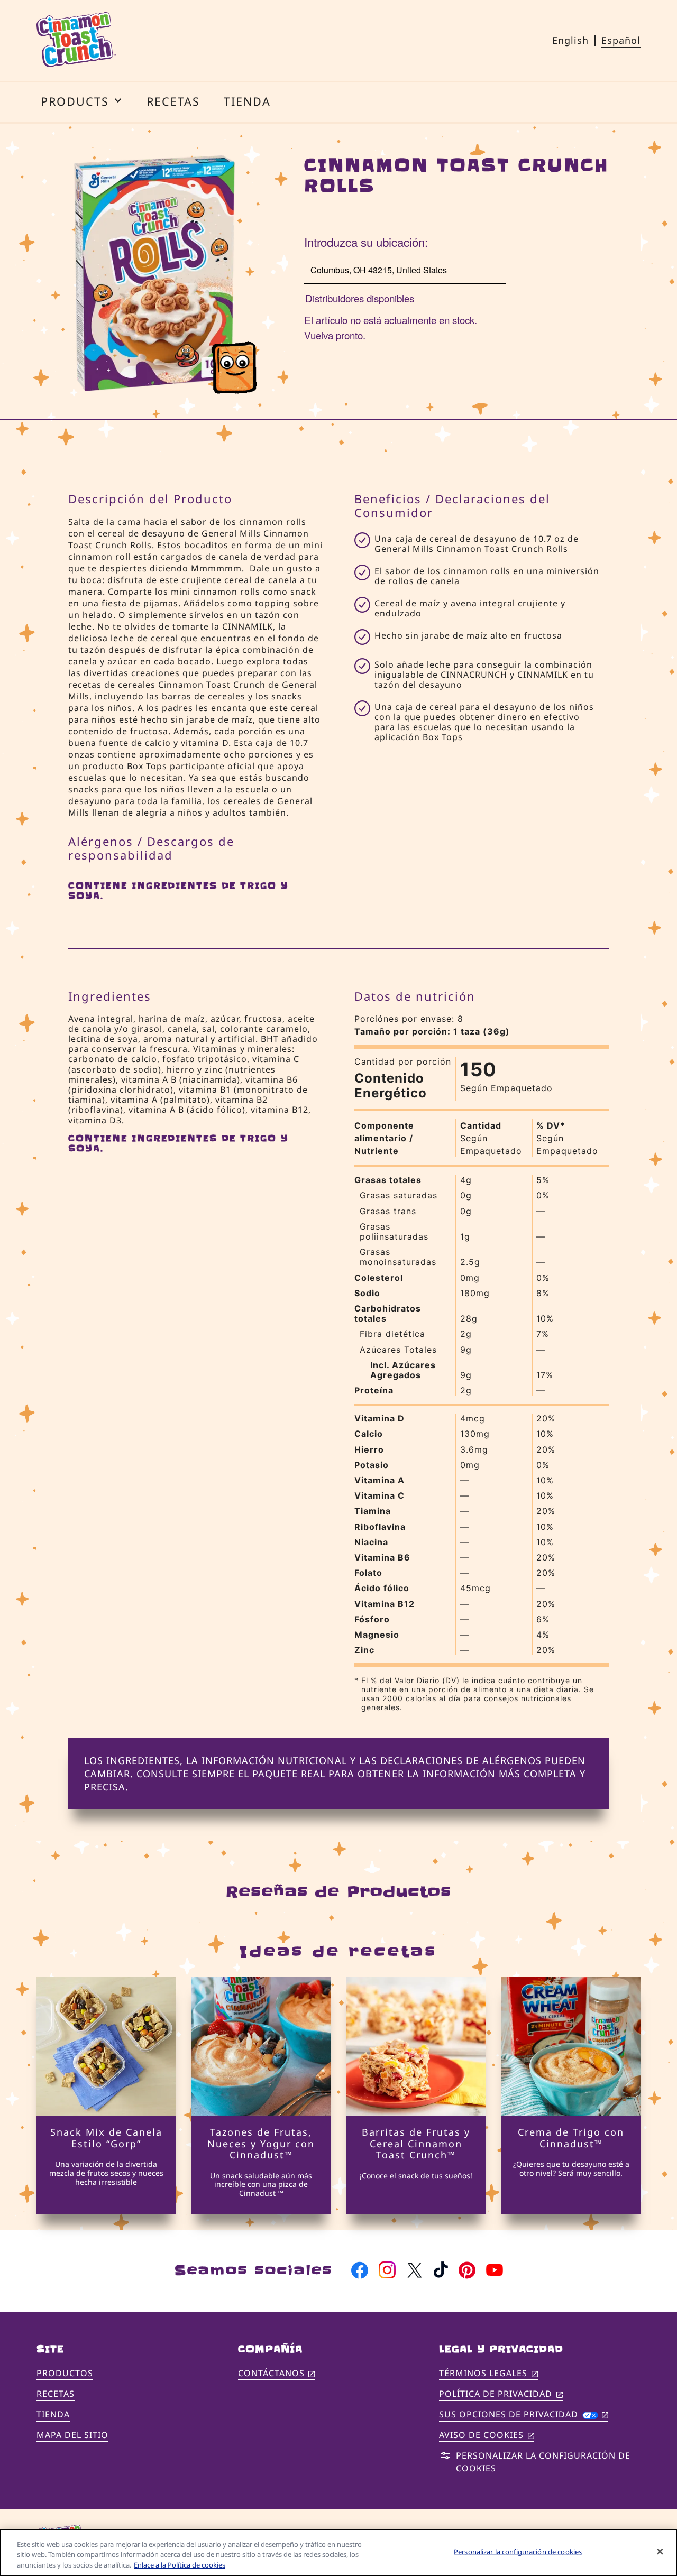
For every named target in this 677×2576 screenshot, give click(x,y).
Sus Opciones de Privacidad (524, 2414)
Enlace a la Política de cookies (180, 2565)
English (570, 40)
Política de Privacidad (501, 2394)
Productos (65, 2373)
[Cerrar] (660, 2551)
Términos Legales (488, 2374)
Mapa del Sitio (72, 2435)
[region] (338, 2552)
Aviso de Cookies (487, 2436)
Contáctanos (277, 2374)
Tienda (53, 2414)
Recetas (56, 2394)
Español (621, 40)
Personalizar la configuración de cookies (518, 2551)
